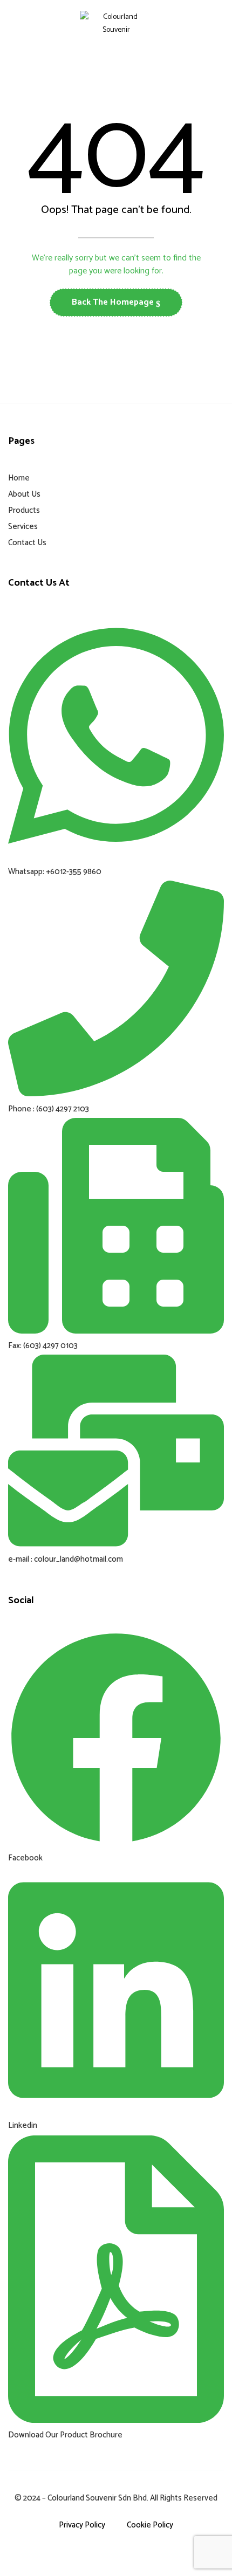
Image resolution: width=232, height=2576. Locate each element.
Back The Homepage (114, 302)
